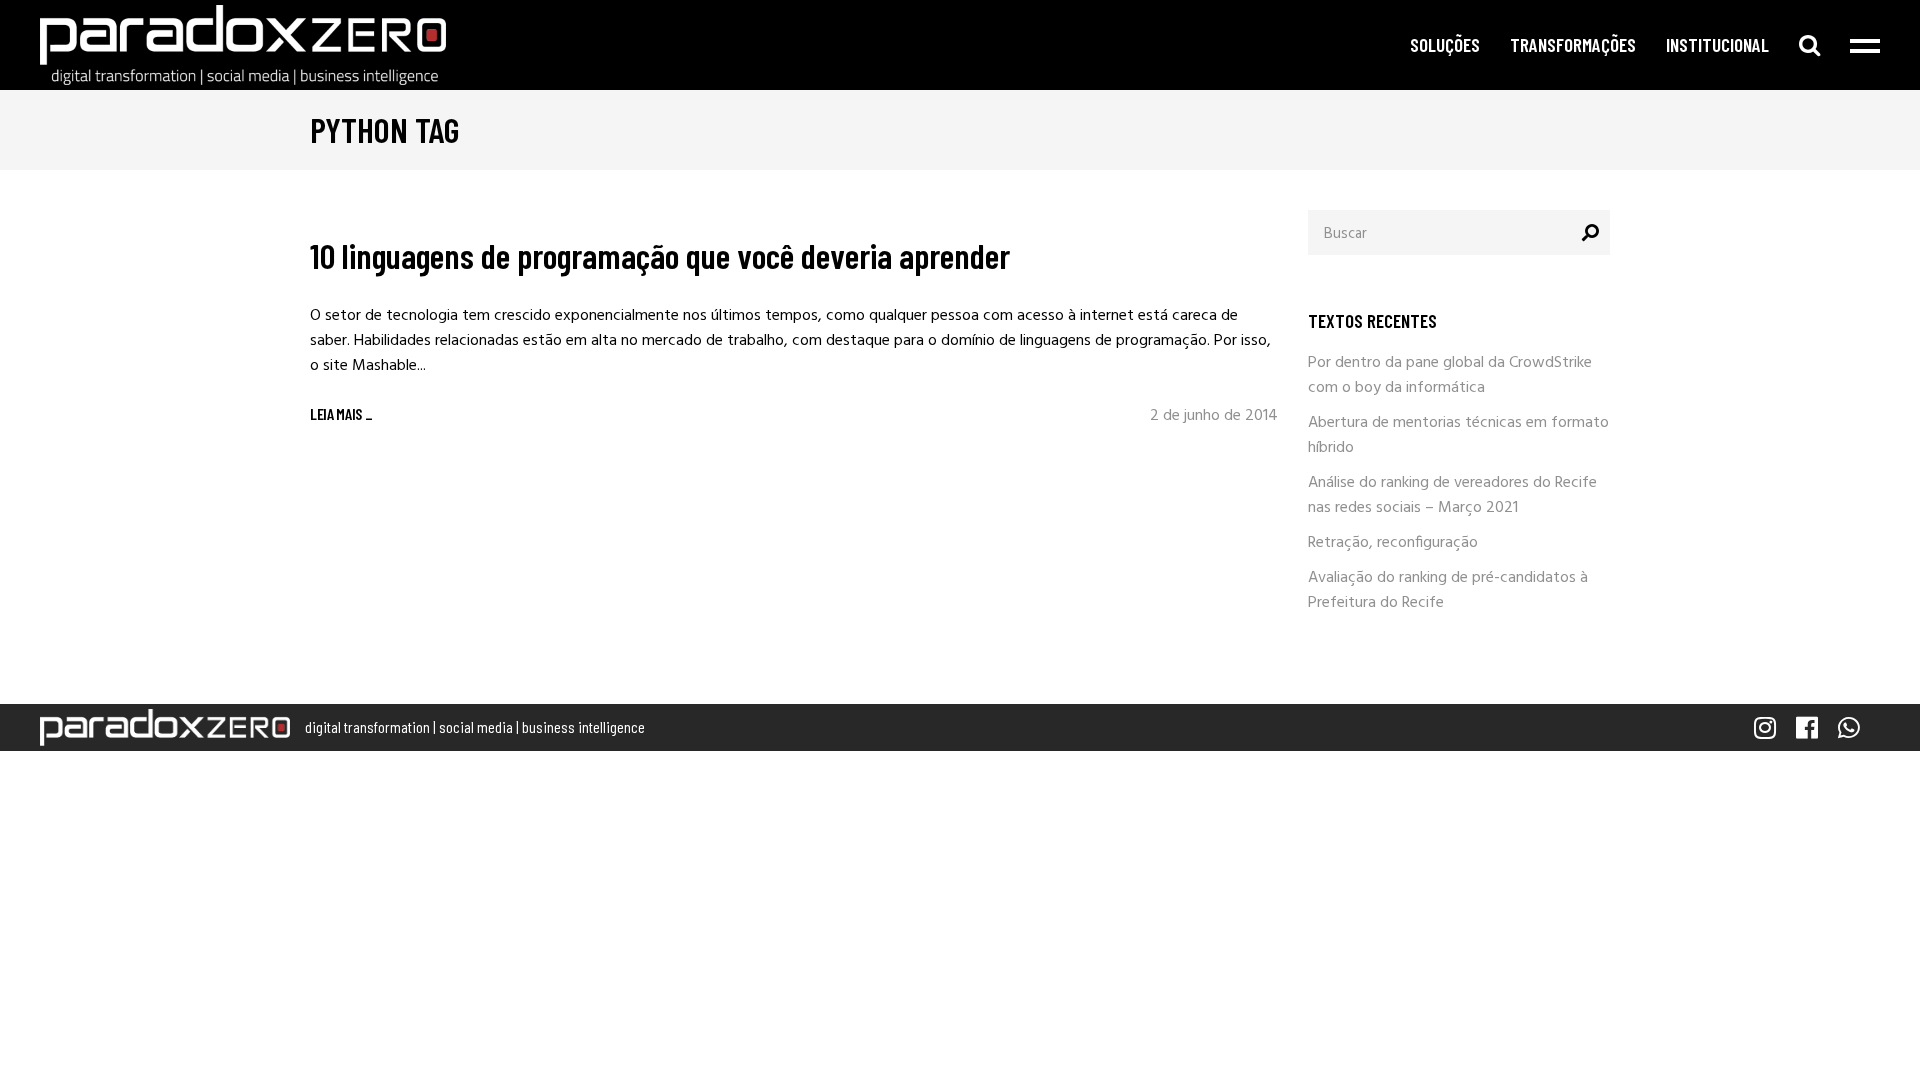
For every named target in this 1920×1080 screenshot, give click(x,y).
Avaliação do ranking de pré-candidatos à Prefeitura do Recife (1448, 590)
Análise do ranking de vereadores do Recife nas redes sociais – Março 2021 (1452, 495)
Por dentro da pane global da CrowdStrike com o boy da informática (1450, 375)
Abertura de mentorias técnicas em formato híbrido (1458, 435)
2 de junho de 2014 (1214, 416)
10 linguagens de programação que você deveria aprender (660, 255)
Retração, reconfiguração (1393, 543)
